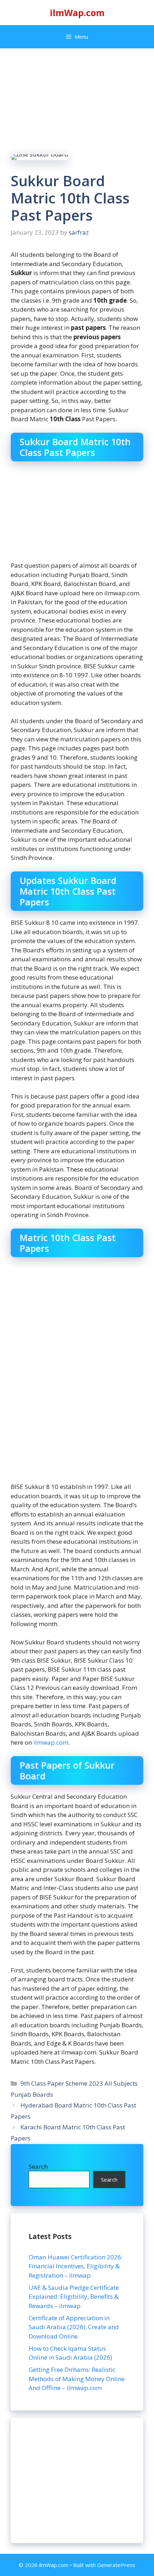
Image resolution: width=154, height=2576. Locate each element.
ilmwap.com (51, 1742)
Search (38, 2166)
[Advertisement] (77, 2480)
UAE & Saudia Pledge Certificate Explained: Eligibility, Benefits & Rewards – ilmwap (74, 2297)
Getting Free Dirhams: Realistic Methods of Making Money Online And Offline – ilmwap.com (77, 2379)
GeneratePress (116, 2565)
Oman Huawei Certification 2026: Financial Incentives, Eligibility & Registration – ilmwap (76, 2266)
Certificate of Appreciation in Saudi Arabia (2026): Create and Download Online (74, 2327)
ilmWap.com (77, 13)
